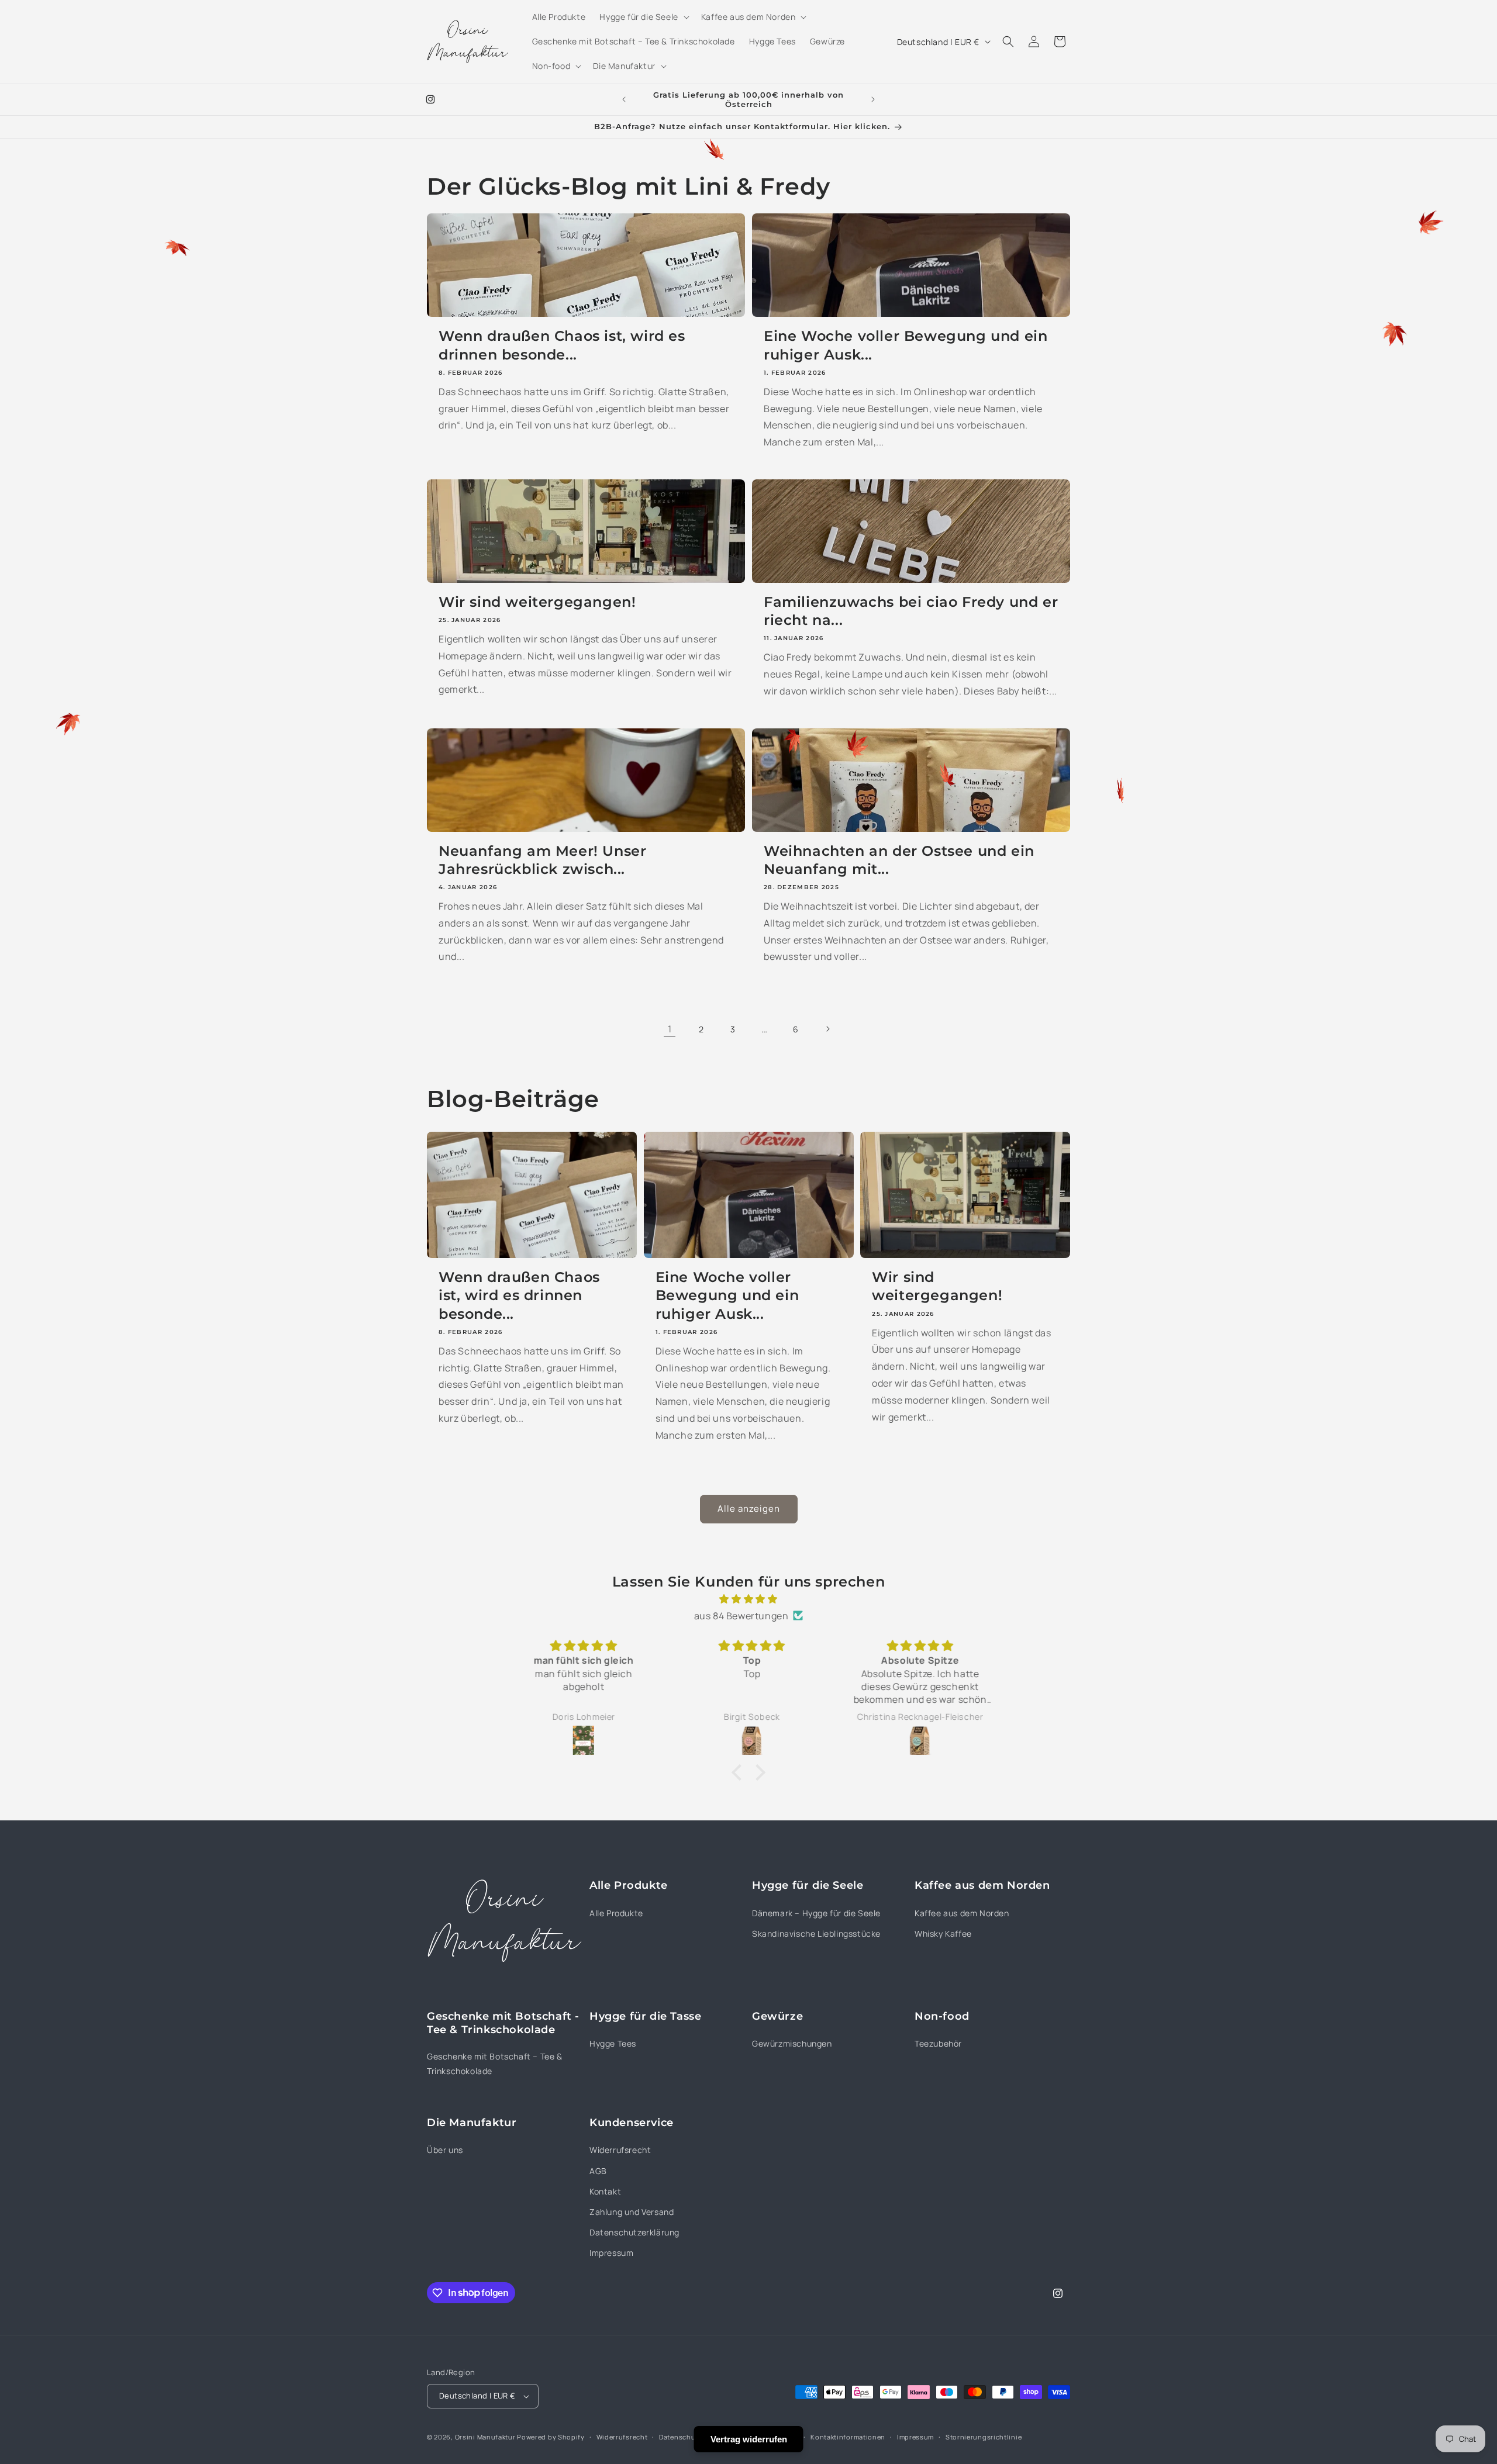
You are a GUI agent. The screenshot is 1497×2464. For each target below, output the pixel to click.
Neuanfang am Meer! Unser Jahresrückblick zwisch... (542, 860)
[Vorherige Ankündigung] (624, 99)
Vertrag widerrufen (749, 2439)
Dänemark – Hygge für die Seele (816, 1913)
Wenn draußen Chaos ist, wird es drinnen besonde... (562, 345)
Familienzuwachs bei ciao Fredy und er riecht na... (911, 611)
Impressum (611, 2253)
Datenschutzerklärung (634, 2232)
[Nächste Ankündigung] (873, 99)
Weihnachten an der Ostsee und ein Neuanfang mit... (899, 860)
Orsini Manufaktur (485, 2437)
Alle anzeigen (749, 1509)
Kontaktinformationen (848, 2437)
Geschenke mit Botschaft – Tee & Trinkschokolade (495, 2064)
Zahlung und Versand (632, 2212)
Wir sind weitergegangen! (537, 602)
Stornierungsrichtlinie (984, 2437)
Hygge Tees (613, 2043)
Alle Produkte (616, 1913)
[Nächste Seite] (827, 1029)
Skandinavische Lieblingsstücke (816, 1933)
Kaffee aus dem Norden (962, 1913)
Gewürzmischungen (792, 2043)
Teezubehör (938, 2043)
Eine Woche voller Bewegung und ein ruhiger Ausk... (906, 345)
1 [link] (670, 1029)
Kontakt (605, 2191)
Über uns (445, 2150)
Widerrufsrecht (620, 2150)
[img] (748, 1599)
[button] (643, 17)
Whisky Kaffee (943, 1933)
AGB (598, 2171)
